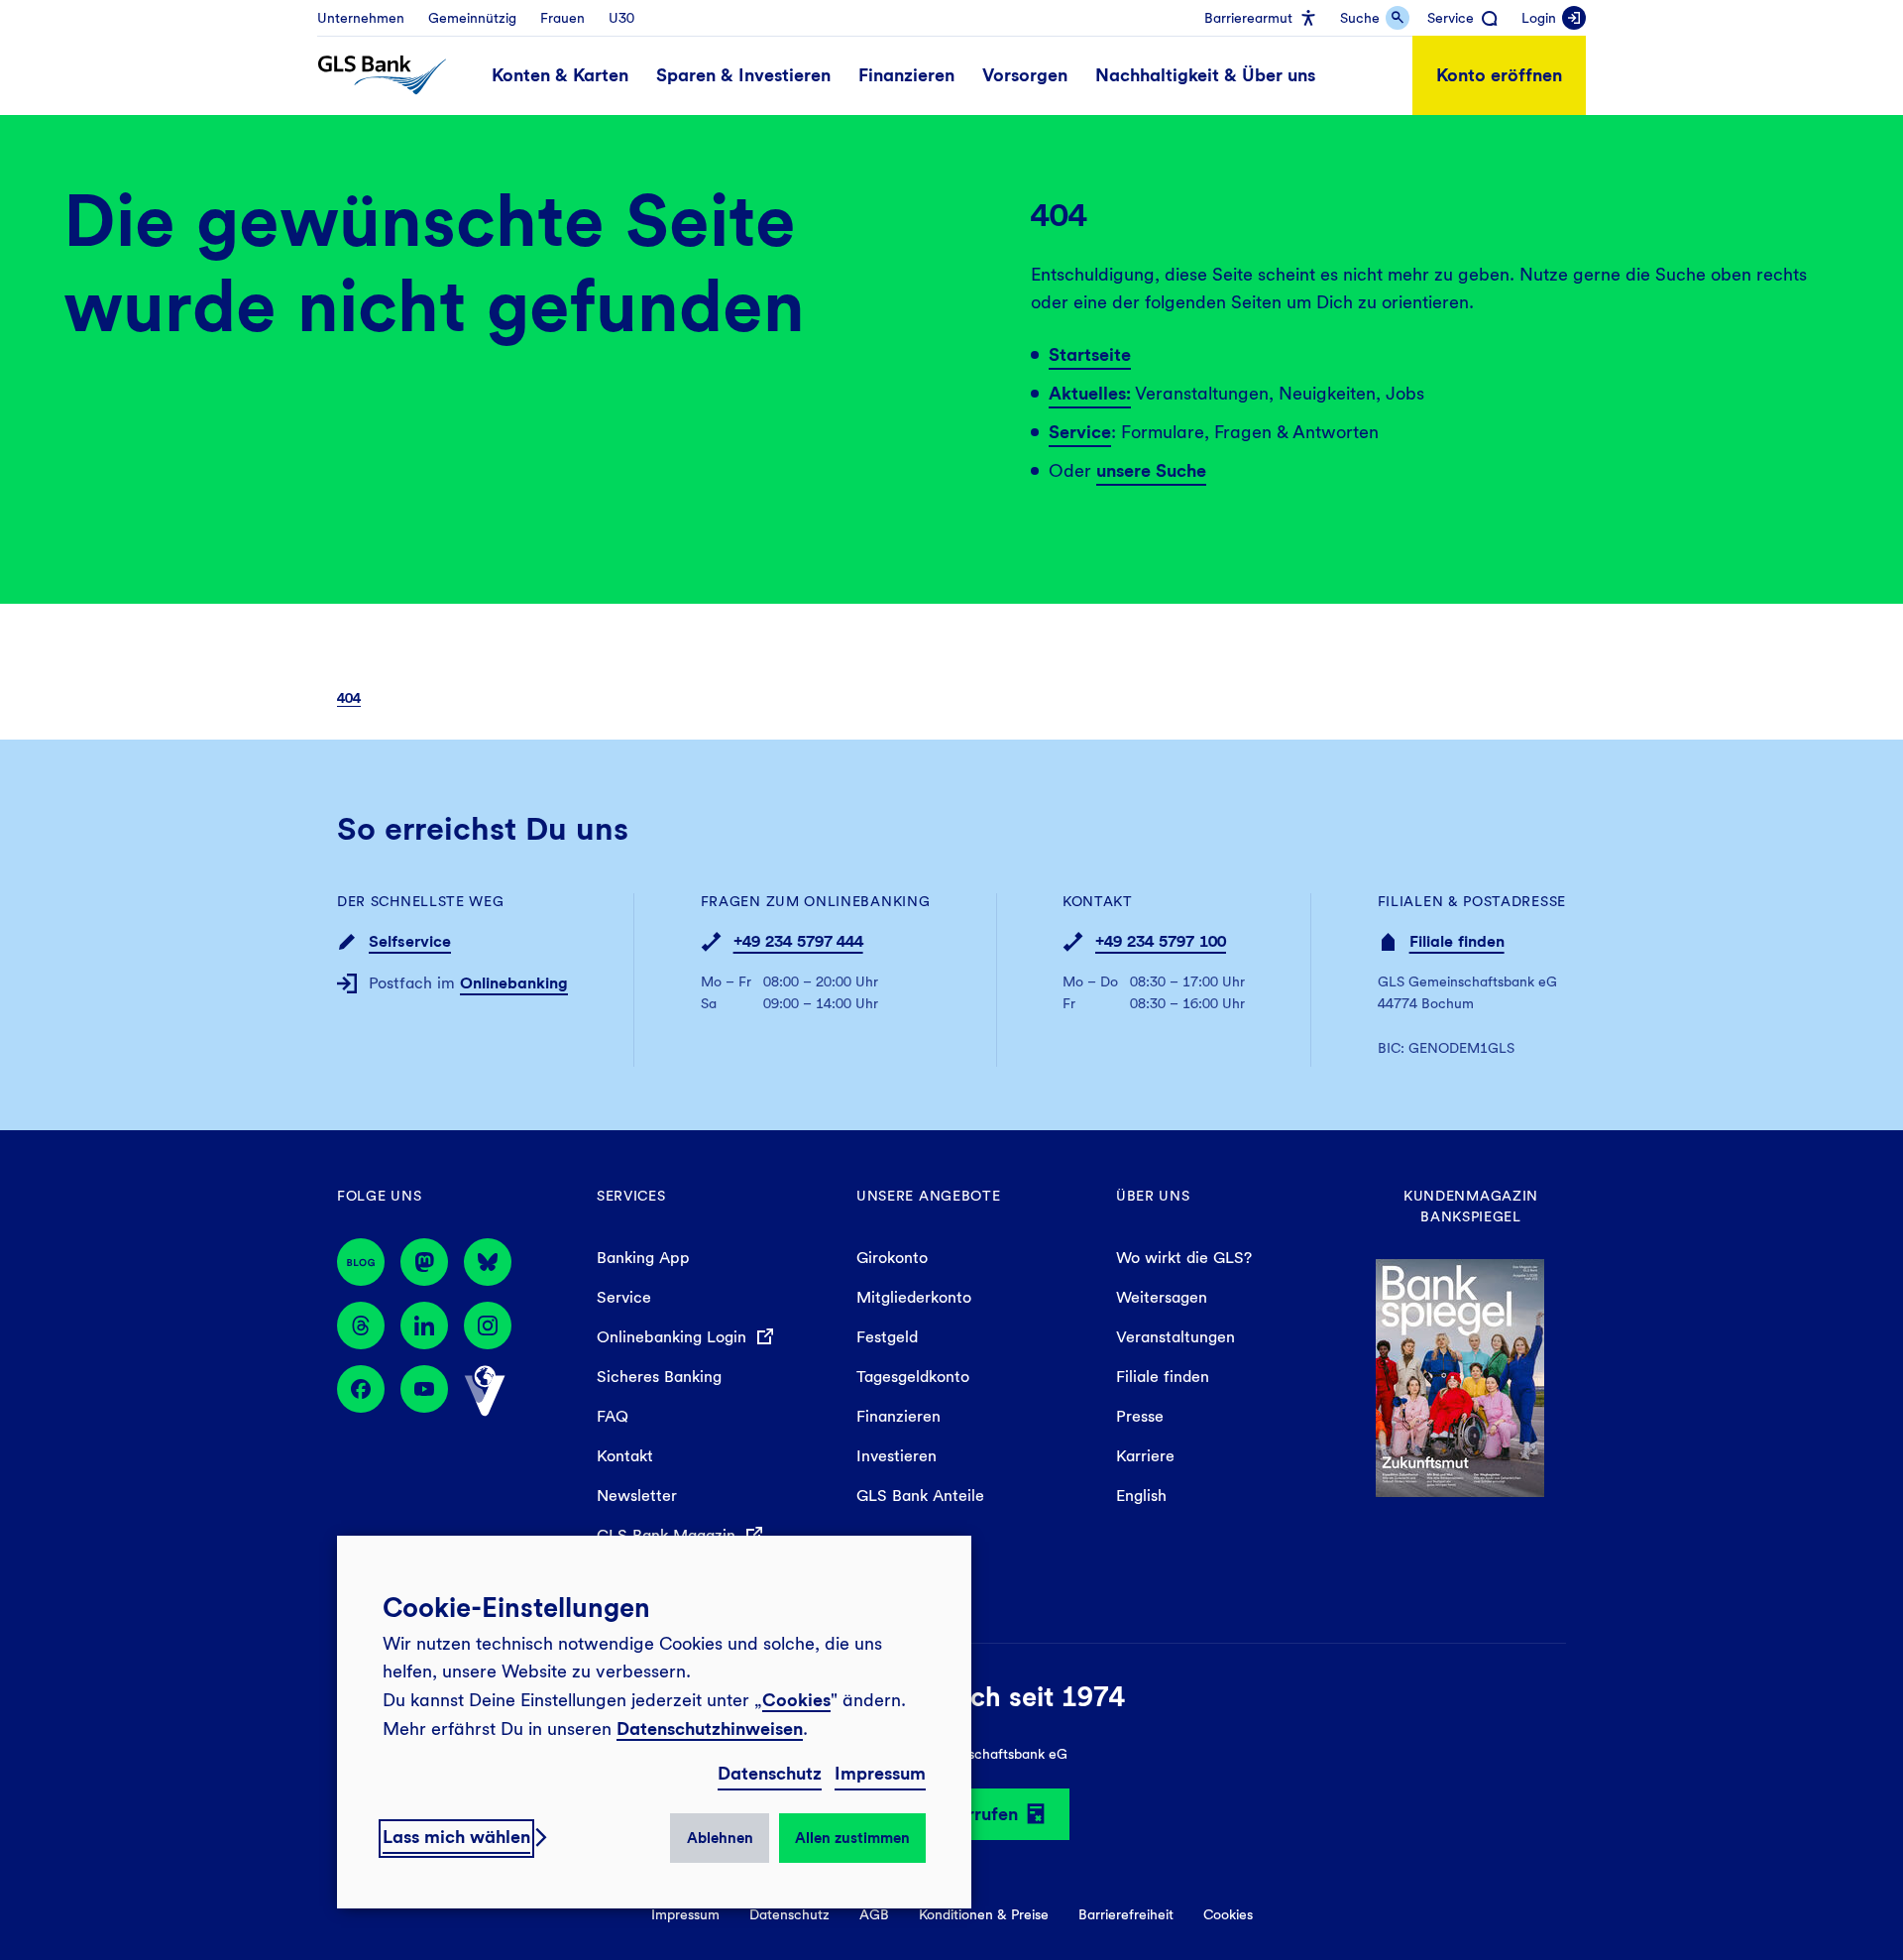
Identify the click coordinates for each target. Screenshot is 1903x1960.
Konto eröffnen (1499, 75)
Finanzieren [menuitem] (898, 1416)
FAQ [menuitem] (613, 1416)
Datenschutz (770, 1773)
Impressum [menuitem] (685, 1914)
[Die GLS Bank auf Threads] (361, 1326)
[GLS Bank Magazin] (361, 1262)
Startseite (1090, 354)
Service (1080, 432)
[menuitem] (361, 18)
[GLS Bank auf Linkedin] (424, 1326)
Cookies (796, 1700)
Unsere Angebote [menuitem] (929, 1196)
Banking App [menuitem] (643, 1258)
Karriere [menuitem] (1145, 1456)
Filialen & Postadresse (1472, 901)
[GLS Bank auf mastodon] (424, 1262)
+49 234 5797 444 (798, 941)
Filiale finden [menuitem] (1163, 1377)
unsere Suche (1151, 470)
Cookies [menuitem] (1228, 1914)
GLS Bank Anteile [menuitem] (920, 1496)
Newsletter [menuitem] (637, 1496)
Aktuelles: (1090, 393)
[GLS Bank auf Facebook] (361, 1391)
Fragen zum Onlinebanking (816, 901)
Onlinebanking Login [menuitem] (674, 1337)
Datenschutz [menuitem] (789, 1914)
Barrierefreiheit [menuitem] (1126, 1914)
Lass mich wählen (456, 1837)
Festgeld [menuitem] (887, 1337)
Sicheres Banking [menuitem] (659, 1377)
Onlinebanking (514, 983)
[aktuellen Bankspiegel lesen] (1460, 1377)
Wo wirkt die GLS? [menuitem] (1184, 1258)
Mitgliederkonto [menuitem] (914, 1297)
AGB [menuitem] (874, 1914)
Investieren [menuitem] (896, 1456)
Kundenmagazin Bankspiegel (1471, 1206)
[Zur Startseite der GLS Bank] (382, 75)
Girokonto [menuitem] (892, 1258)
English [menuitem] (1141, 1496)
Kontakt (1098, 901)
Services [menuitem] (631, 1196)
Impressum (880, 1773)
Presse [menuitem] (1140, 1416)
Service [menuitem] (624, 1297)
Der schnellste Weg (421, 901)
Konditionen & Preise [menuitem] (984, 1914)
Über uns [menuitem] (1153, 1196)
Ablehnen (720, 1838)
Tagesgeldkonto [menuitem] (913, 1377)
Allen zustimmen (852, 1838)
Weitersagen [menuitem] (1162, 1297)
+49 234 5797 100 (1161, 941)
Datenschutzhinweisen (710, 1729)
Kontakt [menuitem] (625, 1456)
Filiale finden (1457, 941)
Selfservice (410, 941)
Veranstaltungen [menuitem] (1175, 1337)
